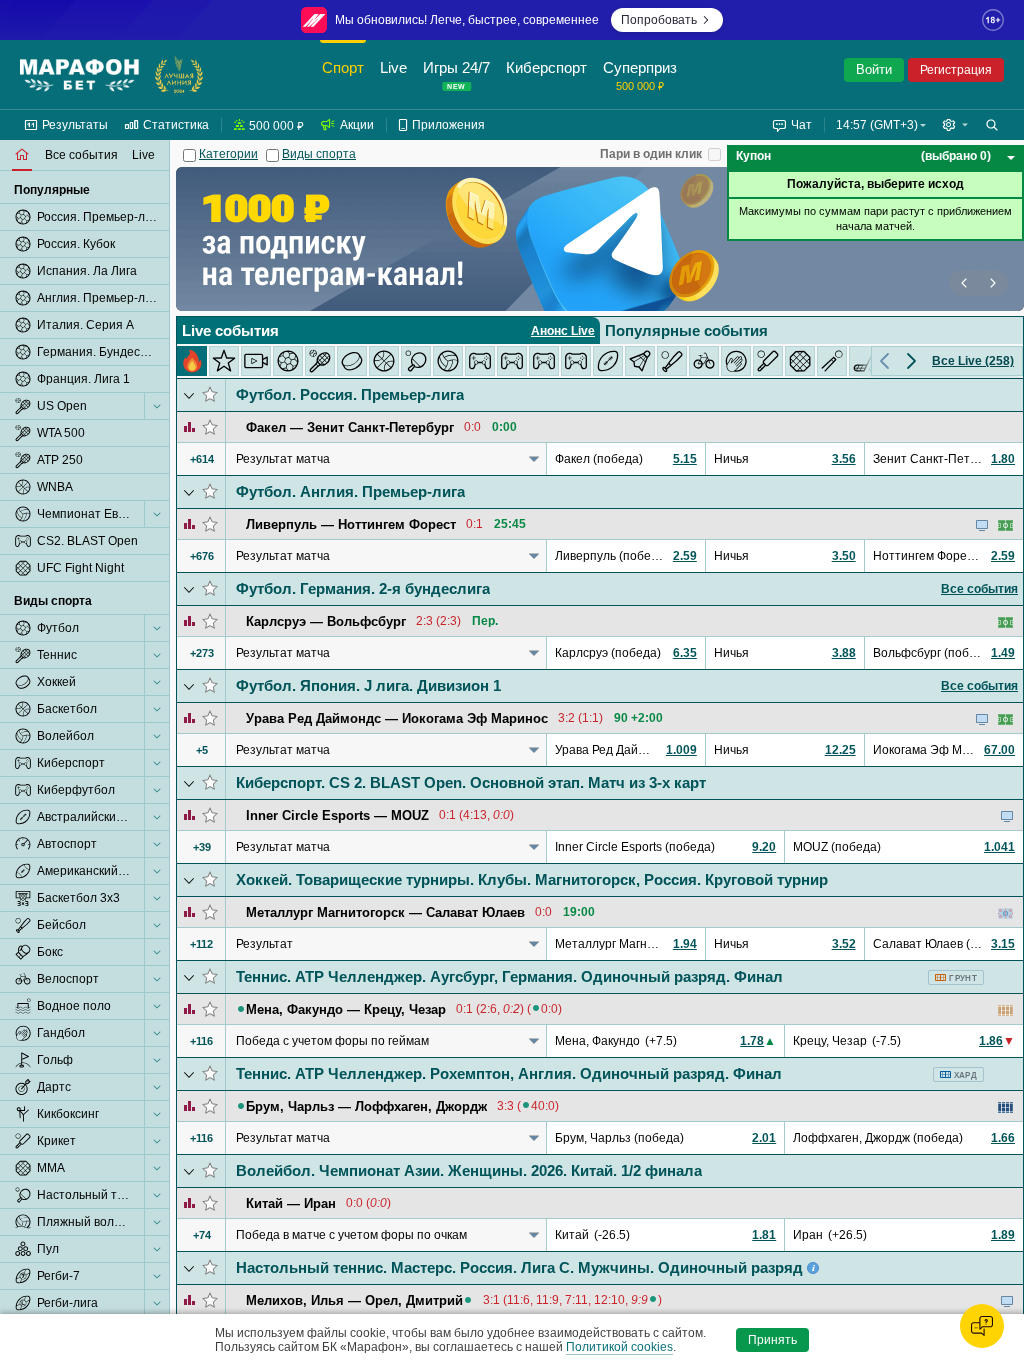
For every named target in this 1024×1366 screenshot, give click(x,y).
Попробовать (659, 20)
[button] (955, 125)
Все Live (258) (973, 361)
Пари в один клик (651, 154)
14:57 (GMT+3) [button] (877, 125)
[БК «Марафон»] (79, 75)
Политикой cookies (619, 1347)
